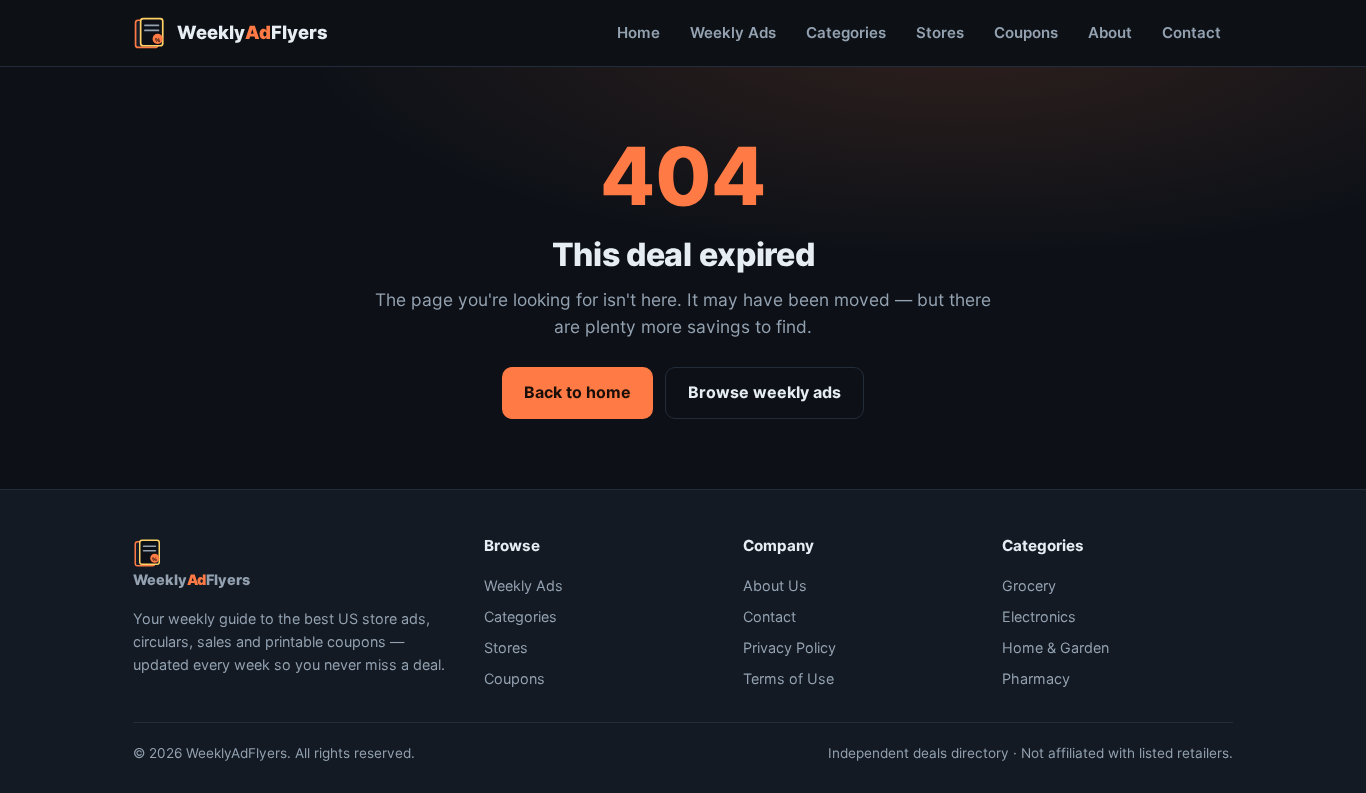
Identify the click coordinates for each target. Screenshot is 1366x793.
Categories (846, 32)
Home (638, 32)
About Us (775, 585)
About (1110, 32)
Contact (1191, 32)
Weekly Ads (733, 32)
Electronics (1039, 616)
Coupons (1026, 32)
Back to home (577, 392)
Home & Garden (1055, 647)
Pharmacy (1036, 678)
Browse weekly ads (764, 392)
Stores (940, 32)
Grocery (1029, 585)
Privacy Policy (789, 647)
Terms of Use (788, 678)
